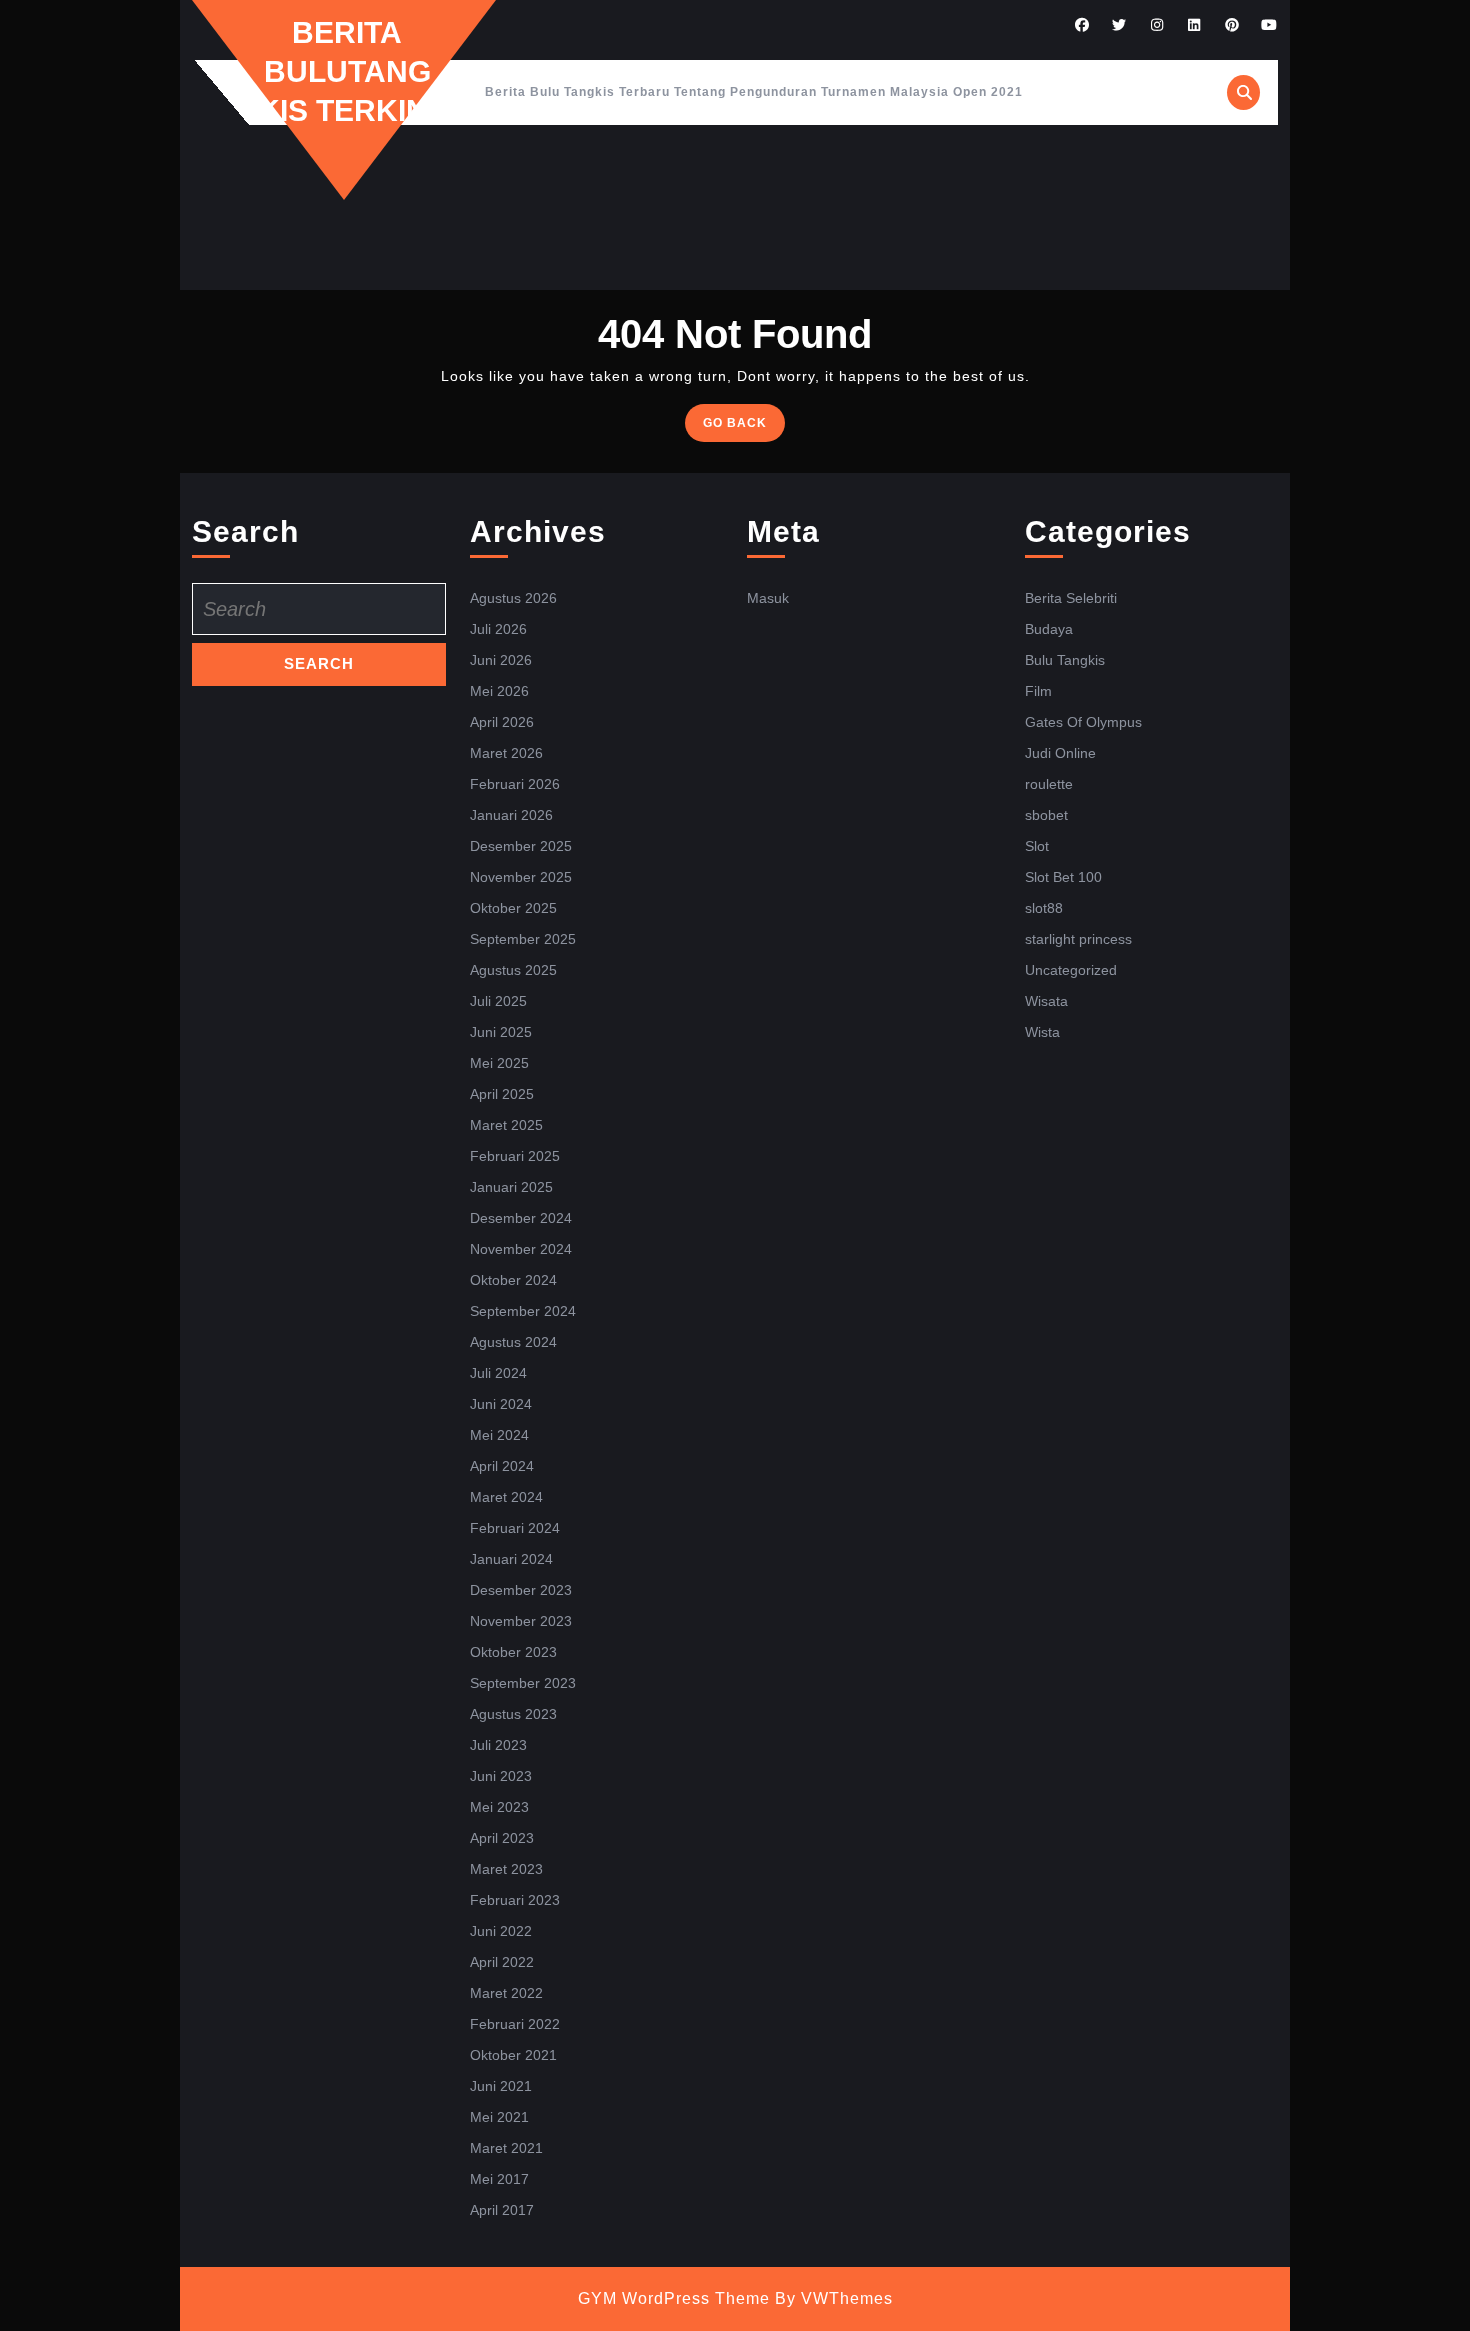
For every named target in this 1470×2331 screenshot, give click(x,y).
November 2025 (521, 877)
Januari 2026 (511, 815)
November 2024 (521, 1249)
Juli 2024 (498, 1373)
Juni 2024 (501, 1404)
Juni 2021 (501, 2086)
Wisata (1046, 1001)
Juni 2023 (501, 1776)
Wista (1042, 1032)
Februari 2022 (515, 2024)
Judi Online (1060, 753)
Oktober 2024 (513, 1280)
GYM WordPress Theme (674, 2298)
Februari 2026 (515, 784)
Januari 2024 (511, 1559)
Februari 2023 (515, 1900)
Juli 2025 (498, 1001)
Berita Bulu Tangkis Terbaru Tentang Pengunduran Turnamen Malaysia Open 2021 (754, 92)
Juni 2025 (501, 1032)
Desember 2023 (521, 1590)
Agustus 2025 (513, 970)
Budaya (1049, 629)
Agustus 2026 (513, 598)
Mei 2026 (499, 691)
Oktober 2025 (513, 908)
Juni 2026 (501, 660)
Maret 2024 (506, 1497)
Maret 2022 (506, 1993)
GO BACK (744, 427)
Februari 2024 (515, 1528)
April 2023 (502, 1838)
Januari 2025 (511, 1187)
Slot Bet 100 (1063, 877)
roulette (1049, 784)
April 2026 (502, 722)
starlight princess (1078, 939)
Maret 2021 (506, 2148)
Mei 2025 (499, 1063)
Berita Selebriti (1071, 598)
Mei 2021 (499, 2117)
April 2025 (502, 1094)
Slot (1037, 846)
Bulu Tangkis (1065, 660)
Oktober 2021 (513, 2055)
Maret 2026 (506, 753)
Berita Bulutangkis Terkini (347, 71)
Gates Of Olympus (1083, 722)
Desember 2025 (521, 846)
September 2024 (523, 1311)
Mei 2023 (499, 1807)
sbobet (1046, 815)
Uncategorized (1071, 970)
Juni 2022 (501, 1931)
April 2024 (502, 1466)
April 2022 (502, 1962)
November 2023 (521, 1621)
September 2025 (523, 939)
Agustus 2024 (513, 1342)
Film (1038, 691)
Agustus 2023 (513, 1714)
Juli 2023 (498, 1745)
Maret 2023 (506, 1869)
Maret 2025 (506, 1125)
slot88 (1044, 908)
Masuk (768, 598)
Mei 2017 (499, 2179)
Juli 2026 (498, 629)
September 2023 (523, 1683)
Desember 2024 (521, 1218)
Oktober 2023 (513, 1652)
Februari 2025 (515, 1156)
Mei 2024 (499, 1435)
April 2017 (502, 2210)
